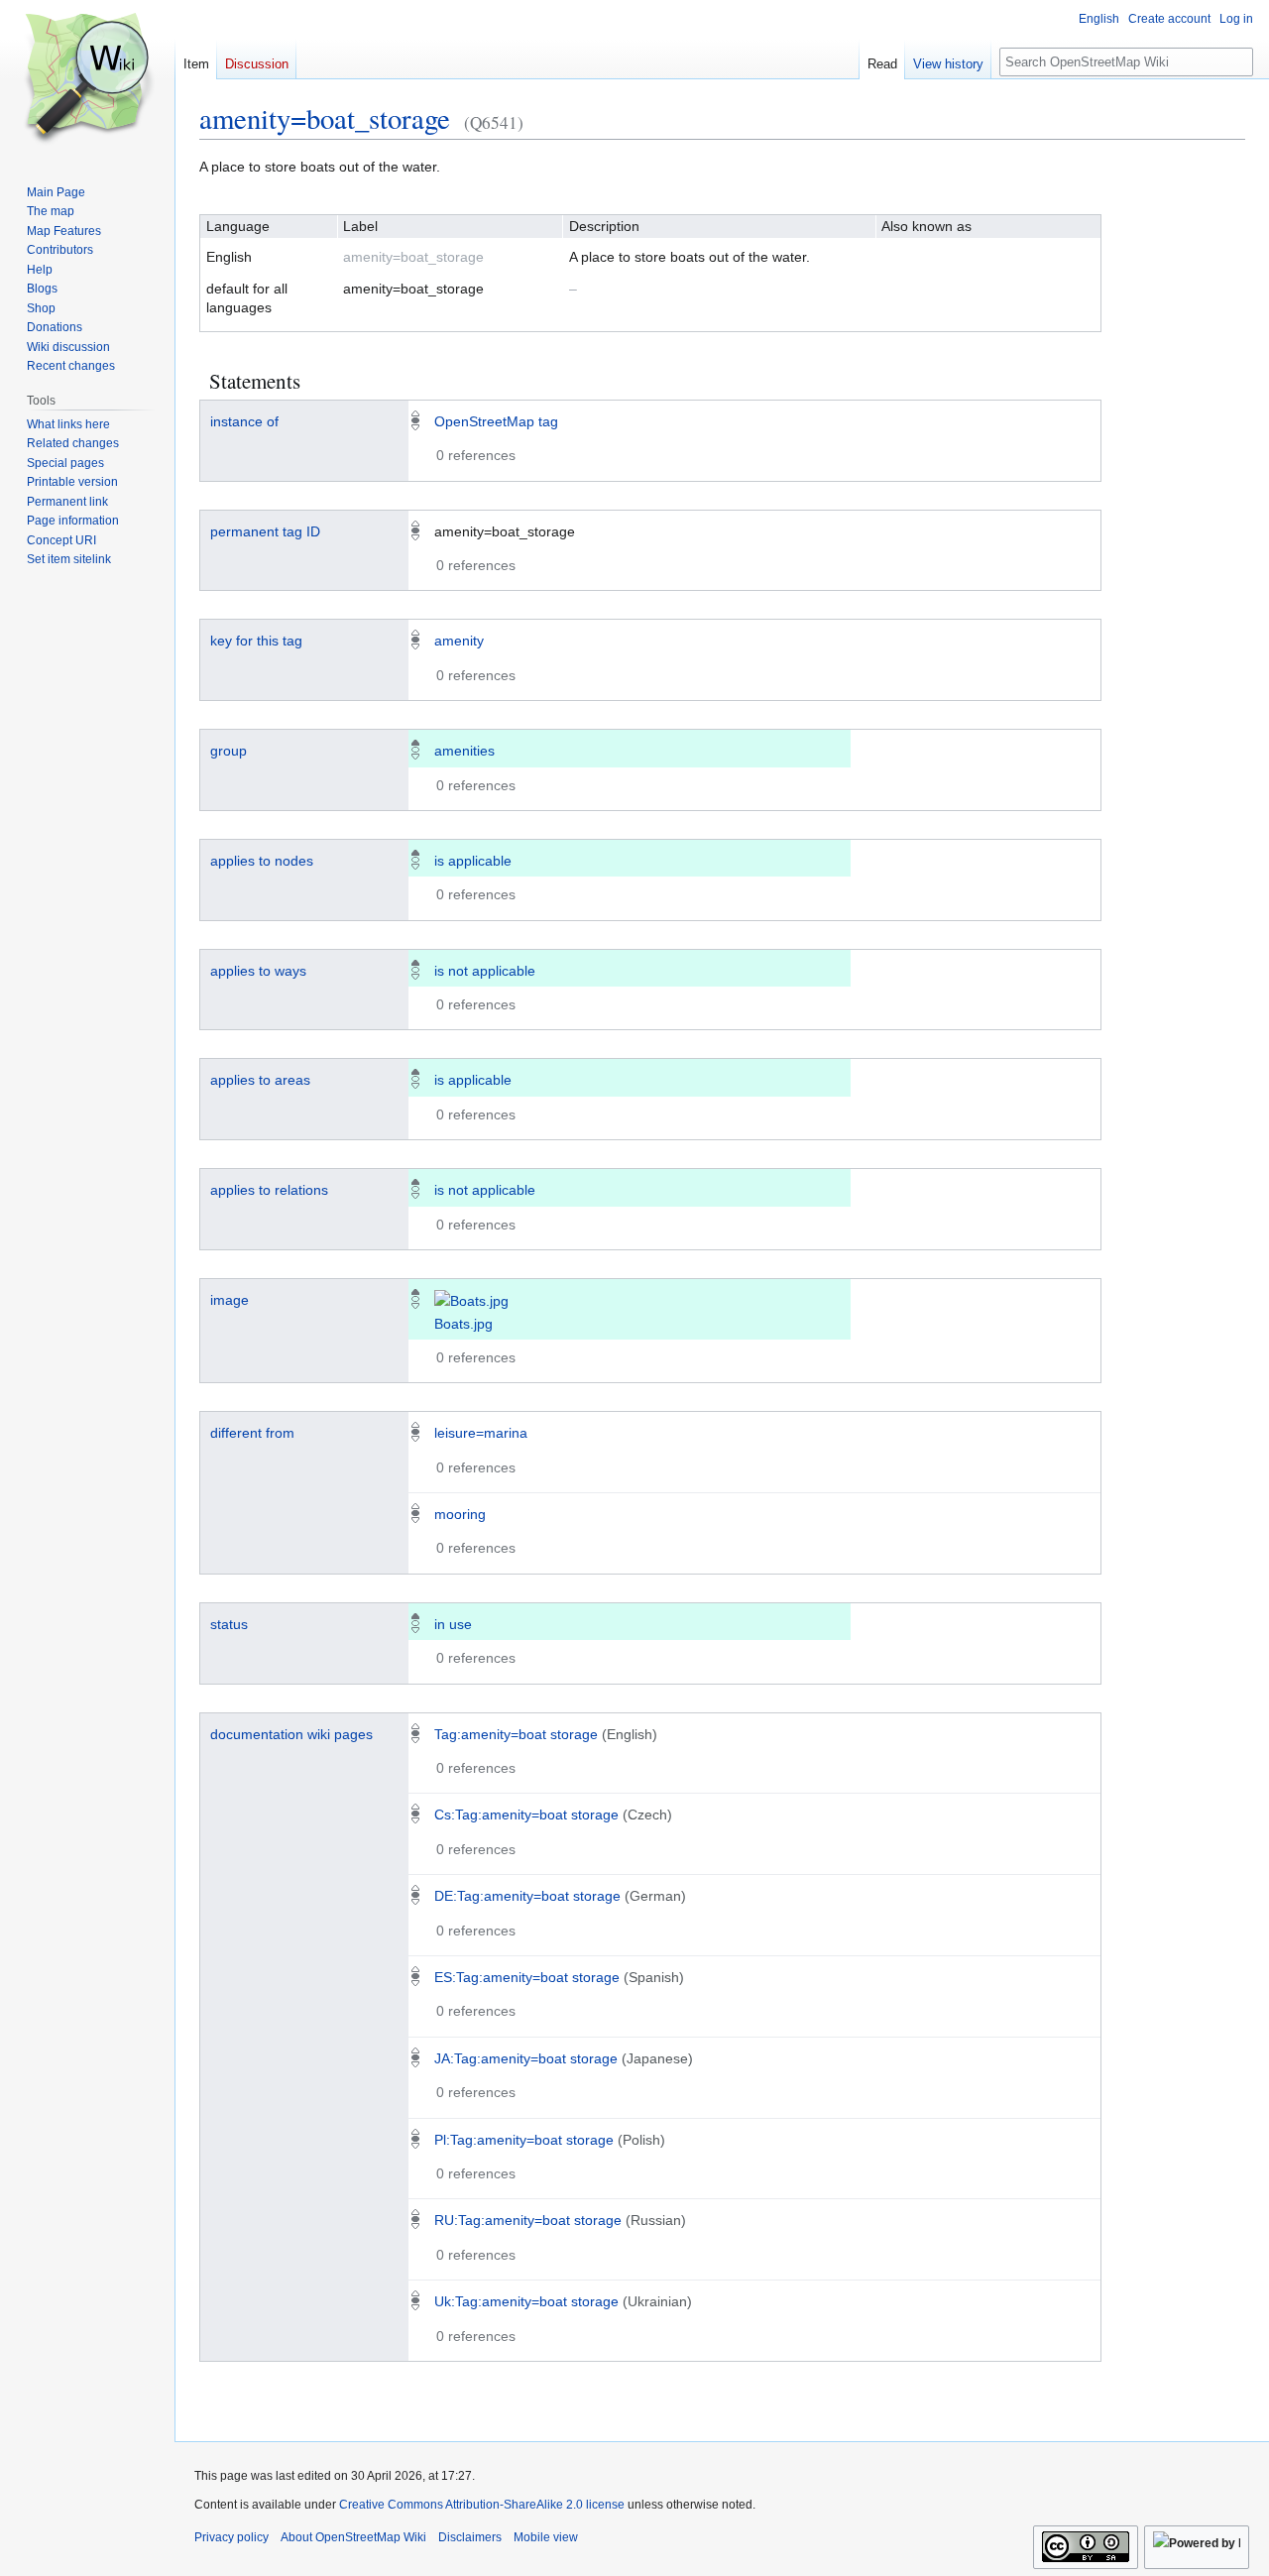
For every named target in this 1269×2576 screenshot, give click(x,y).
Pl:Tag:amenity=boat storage (524, 2140)
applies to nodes (262, 861)
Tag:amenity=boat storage (516, 1734)
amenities (464, 751)
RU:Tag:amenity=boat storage (528, 2220)
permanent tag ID (265, 531)
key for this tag (256, 641)
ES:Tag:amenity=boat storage (527, 1977)
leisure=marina (481, 1433)
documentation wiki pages (291, 1734)
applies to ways (258, 971)
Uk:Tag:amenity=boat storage (526, 2301)
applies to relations (269, 1190)
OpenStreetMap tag (496, 421)
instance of (244, 421)
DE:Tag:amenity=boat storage (527, 1896)
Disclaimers (470, 2537)
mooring (460, 1514)
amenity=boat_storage (325, 118)
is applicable (473, 861)
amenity (459, 641)
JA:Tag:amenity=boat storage (526, 2058)
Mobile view (546, 2537)
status (229, 1624)
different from (252, 1433)
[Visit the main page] (87, 79)
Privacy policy (231, 2537)
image (230, 1300)
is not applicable (485, 971)
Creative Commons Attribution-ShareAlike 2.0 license (482, 2505)
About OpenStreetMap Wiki (353, 2537)
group (229, 751)
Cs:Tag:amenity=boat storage (526, 1815)
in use (453, 1624)
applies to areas (260, 1080)
